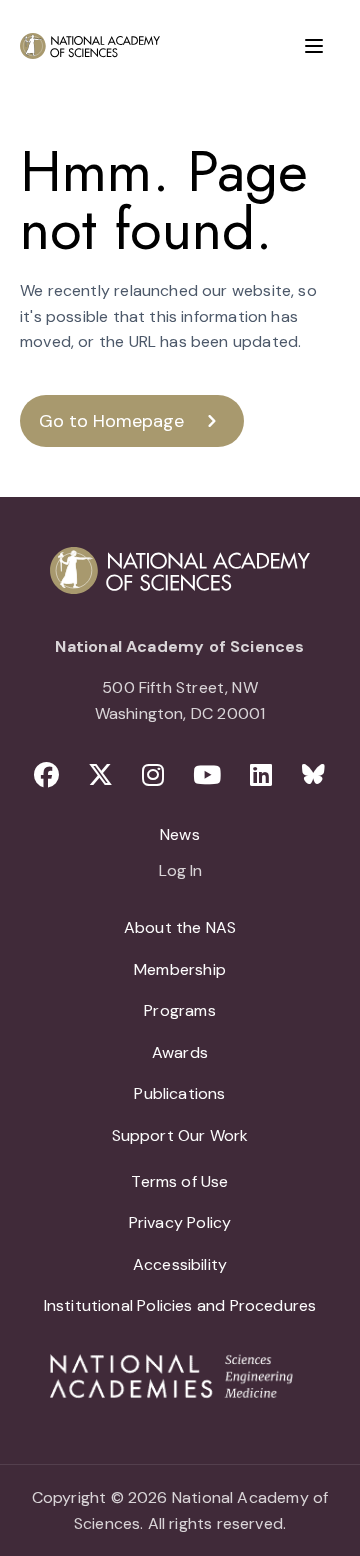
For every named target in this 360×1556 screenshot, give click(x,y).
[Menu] (314, 46)
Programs (179, 1010)
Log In (180, 872)
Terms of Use (179, 1181)
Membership (180, 969)
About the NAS (180, 927)
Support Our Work (180, 1135)
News (180, 834)
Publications (179, 1093)
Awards (180, 1052)
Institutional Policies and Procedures (180, 1305)
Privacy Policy (180, 1222)
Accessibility (180, 1264)
